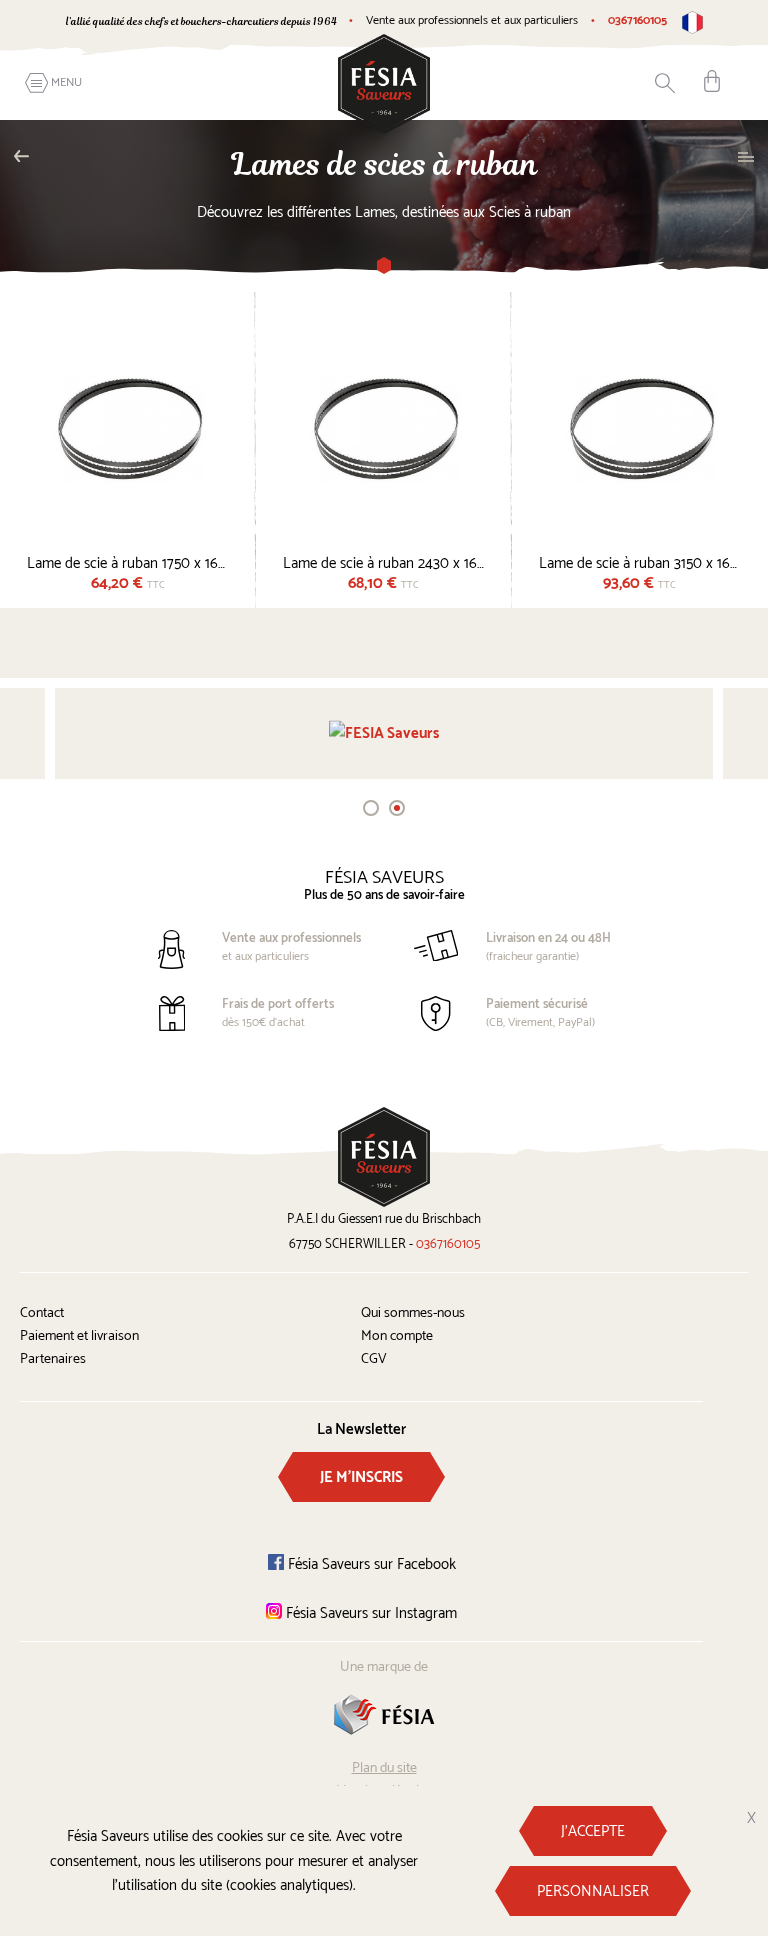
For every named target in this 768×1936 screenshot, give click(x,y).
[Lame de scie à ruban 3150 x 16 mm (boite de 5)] (640, 428)
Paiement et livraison (79, 1336)
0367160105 (637, 20)
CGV (374, 1359)
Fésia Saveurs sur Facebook (370, 1564)
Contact (42, 1313)
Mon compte (397, 1336)
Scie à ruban (26, 156)
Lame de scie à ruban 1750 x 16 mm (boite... (128, 561)
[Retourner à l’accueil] (384, 83)
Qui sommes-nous (413, 1313)
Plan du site (384, 1768)
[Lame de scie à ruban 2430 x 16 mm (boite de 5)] (384, 428)
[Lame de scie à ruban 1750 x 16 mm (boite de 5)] (128, 428)
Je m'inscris (361, 1477)
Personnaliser (593, 1891)
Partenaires (53, 1359)
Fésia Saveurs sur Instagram (369, 1613)
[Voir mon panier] (712, 81)
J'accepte (593, 1831)
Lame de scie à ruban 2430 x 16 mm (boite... (384, 561)
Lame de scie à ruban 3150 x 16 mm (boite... (640, 561)
